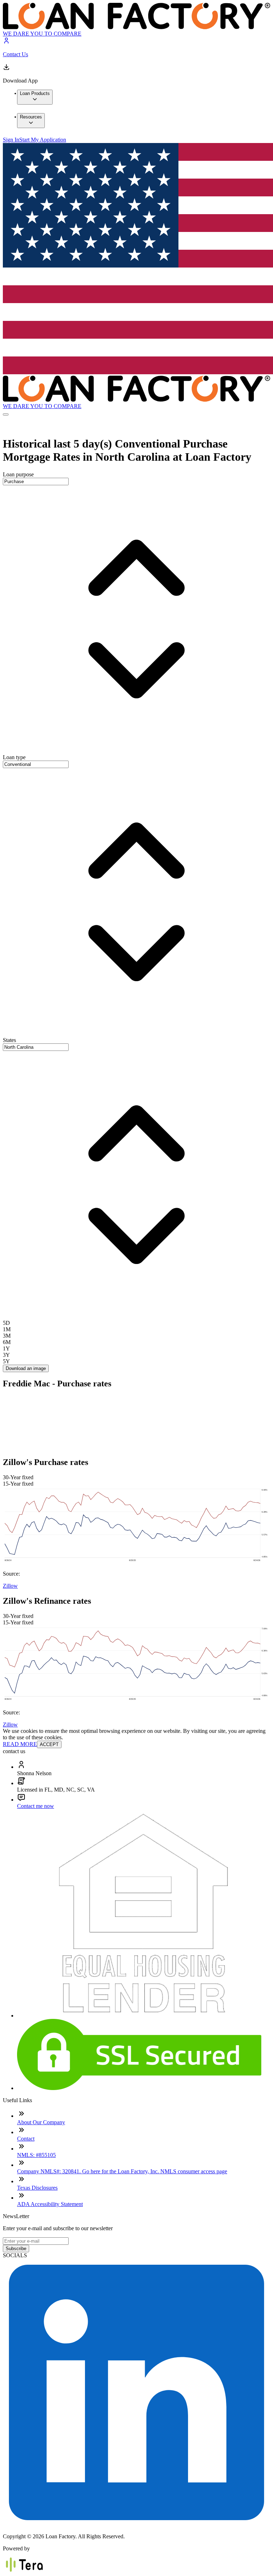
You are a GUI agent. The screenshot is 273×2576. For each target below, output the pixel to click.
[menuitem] (35, 97)
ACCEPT (49, 1744)
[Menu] (6, 414)
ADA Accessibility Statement (50, 2204)
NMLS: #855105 (36, 2155)
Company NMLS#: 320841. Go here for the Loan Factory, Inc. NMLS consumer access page (122, 2171)
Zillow (10, 1586)
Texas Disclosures (37, 2188)
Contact (26, 2139)
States (9, 1040)
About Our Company (41, 2122)
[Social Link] (136, 2524)
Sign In (11, 140)
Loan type (14, 757)
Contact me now (36, 1806)
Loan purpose (18, 474)
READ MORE (20, 1744)
